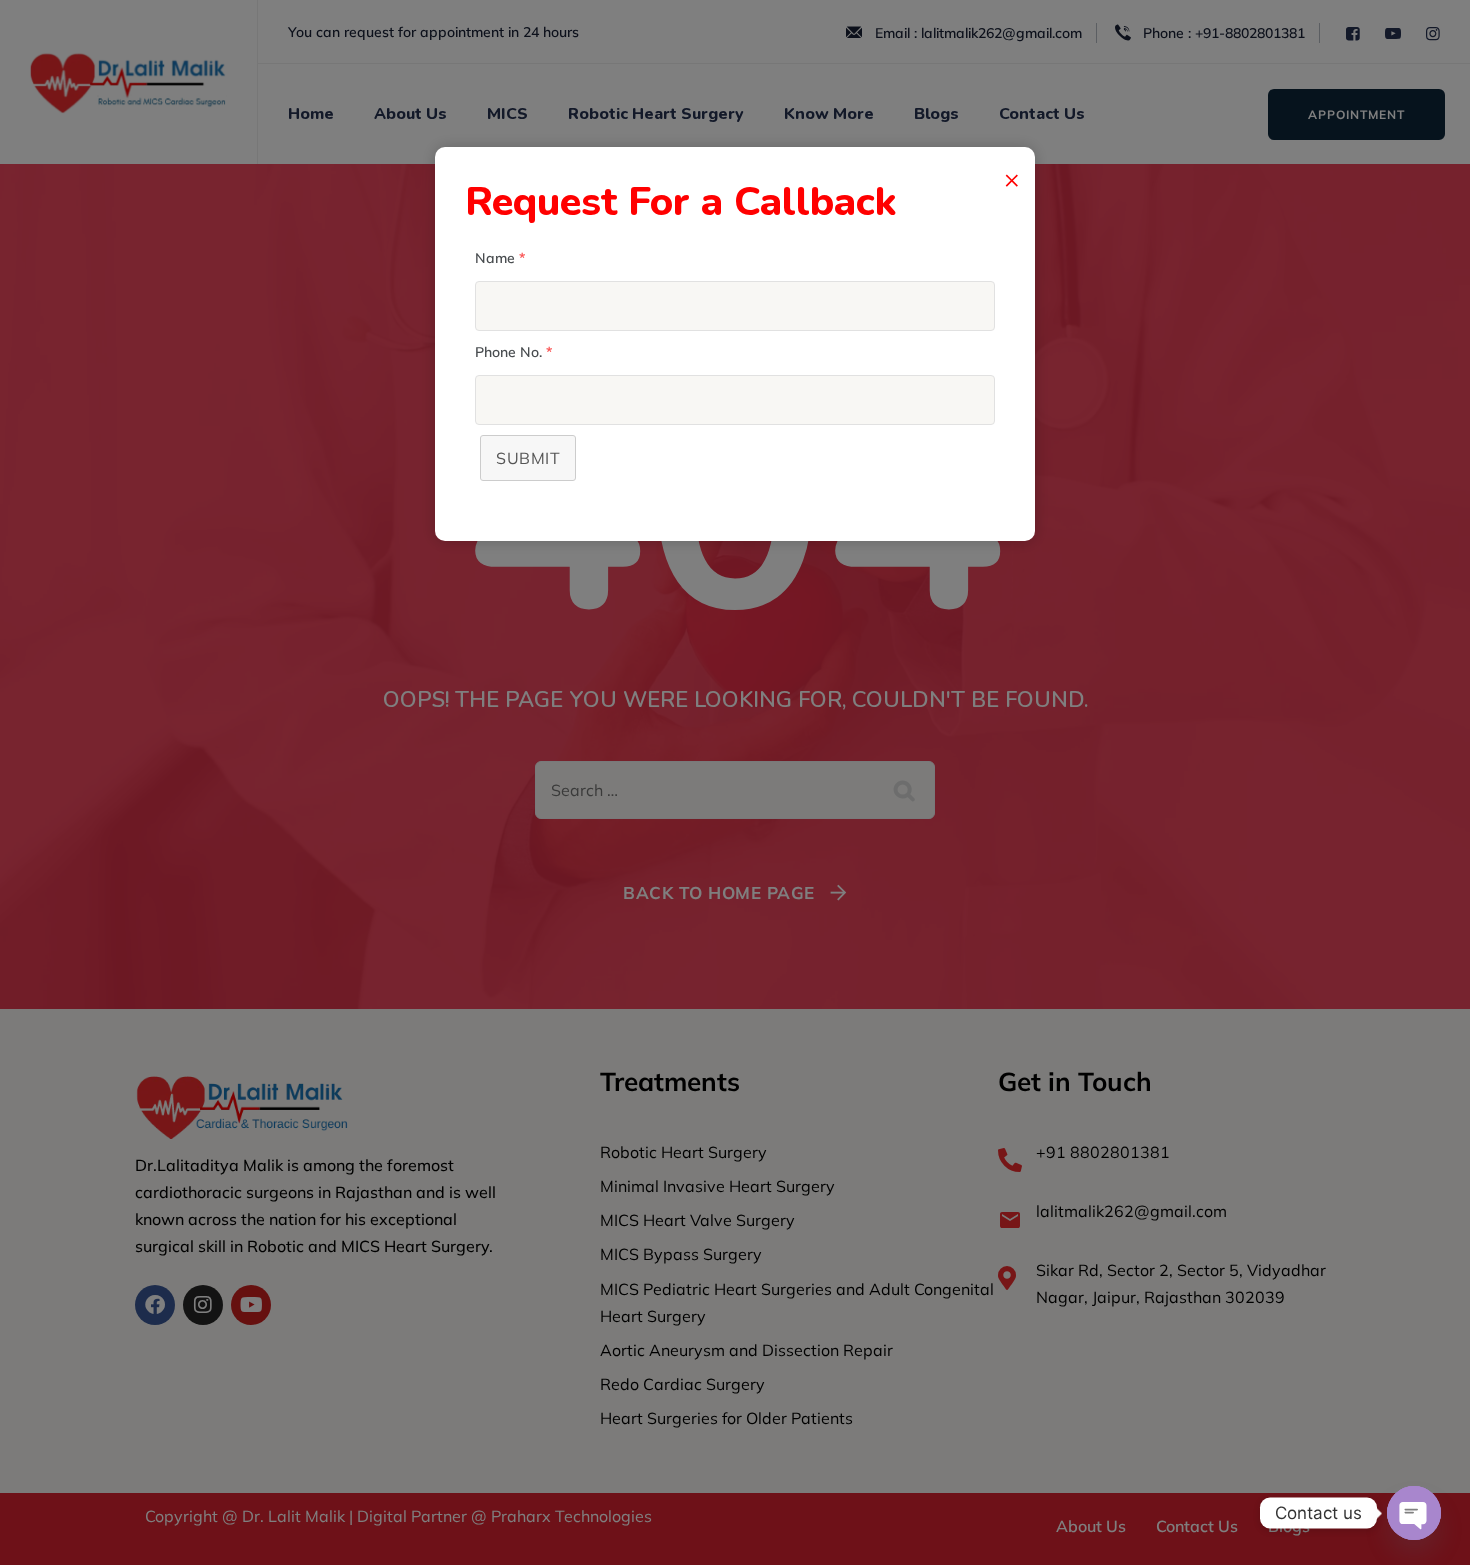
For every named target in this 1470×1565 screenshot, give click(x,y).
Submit (528, 458)
